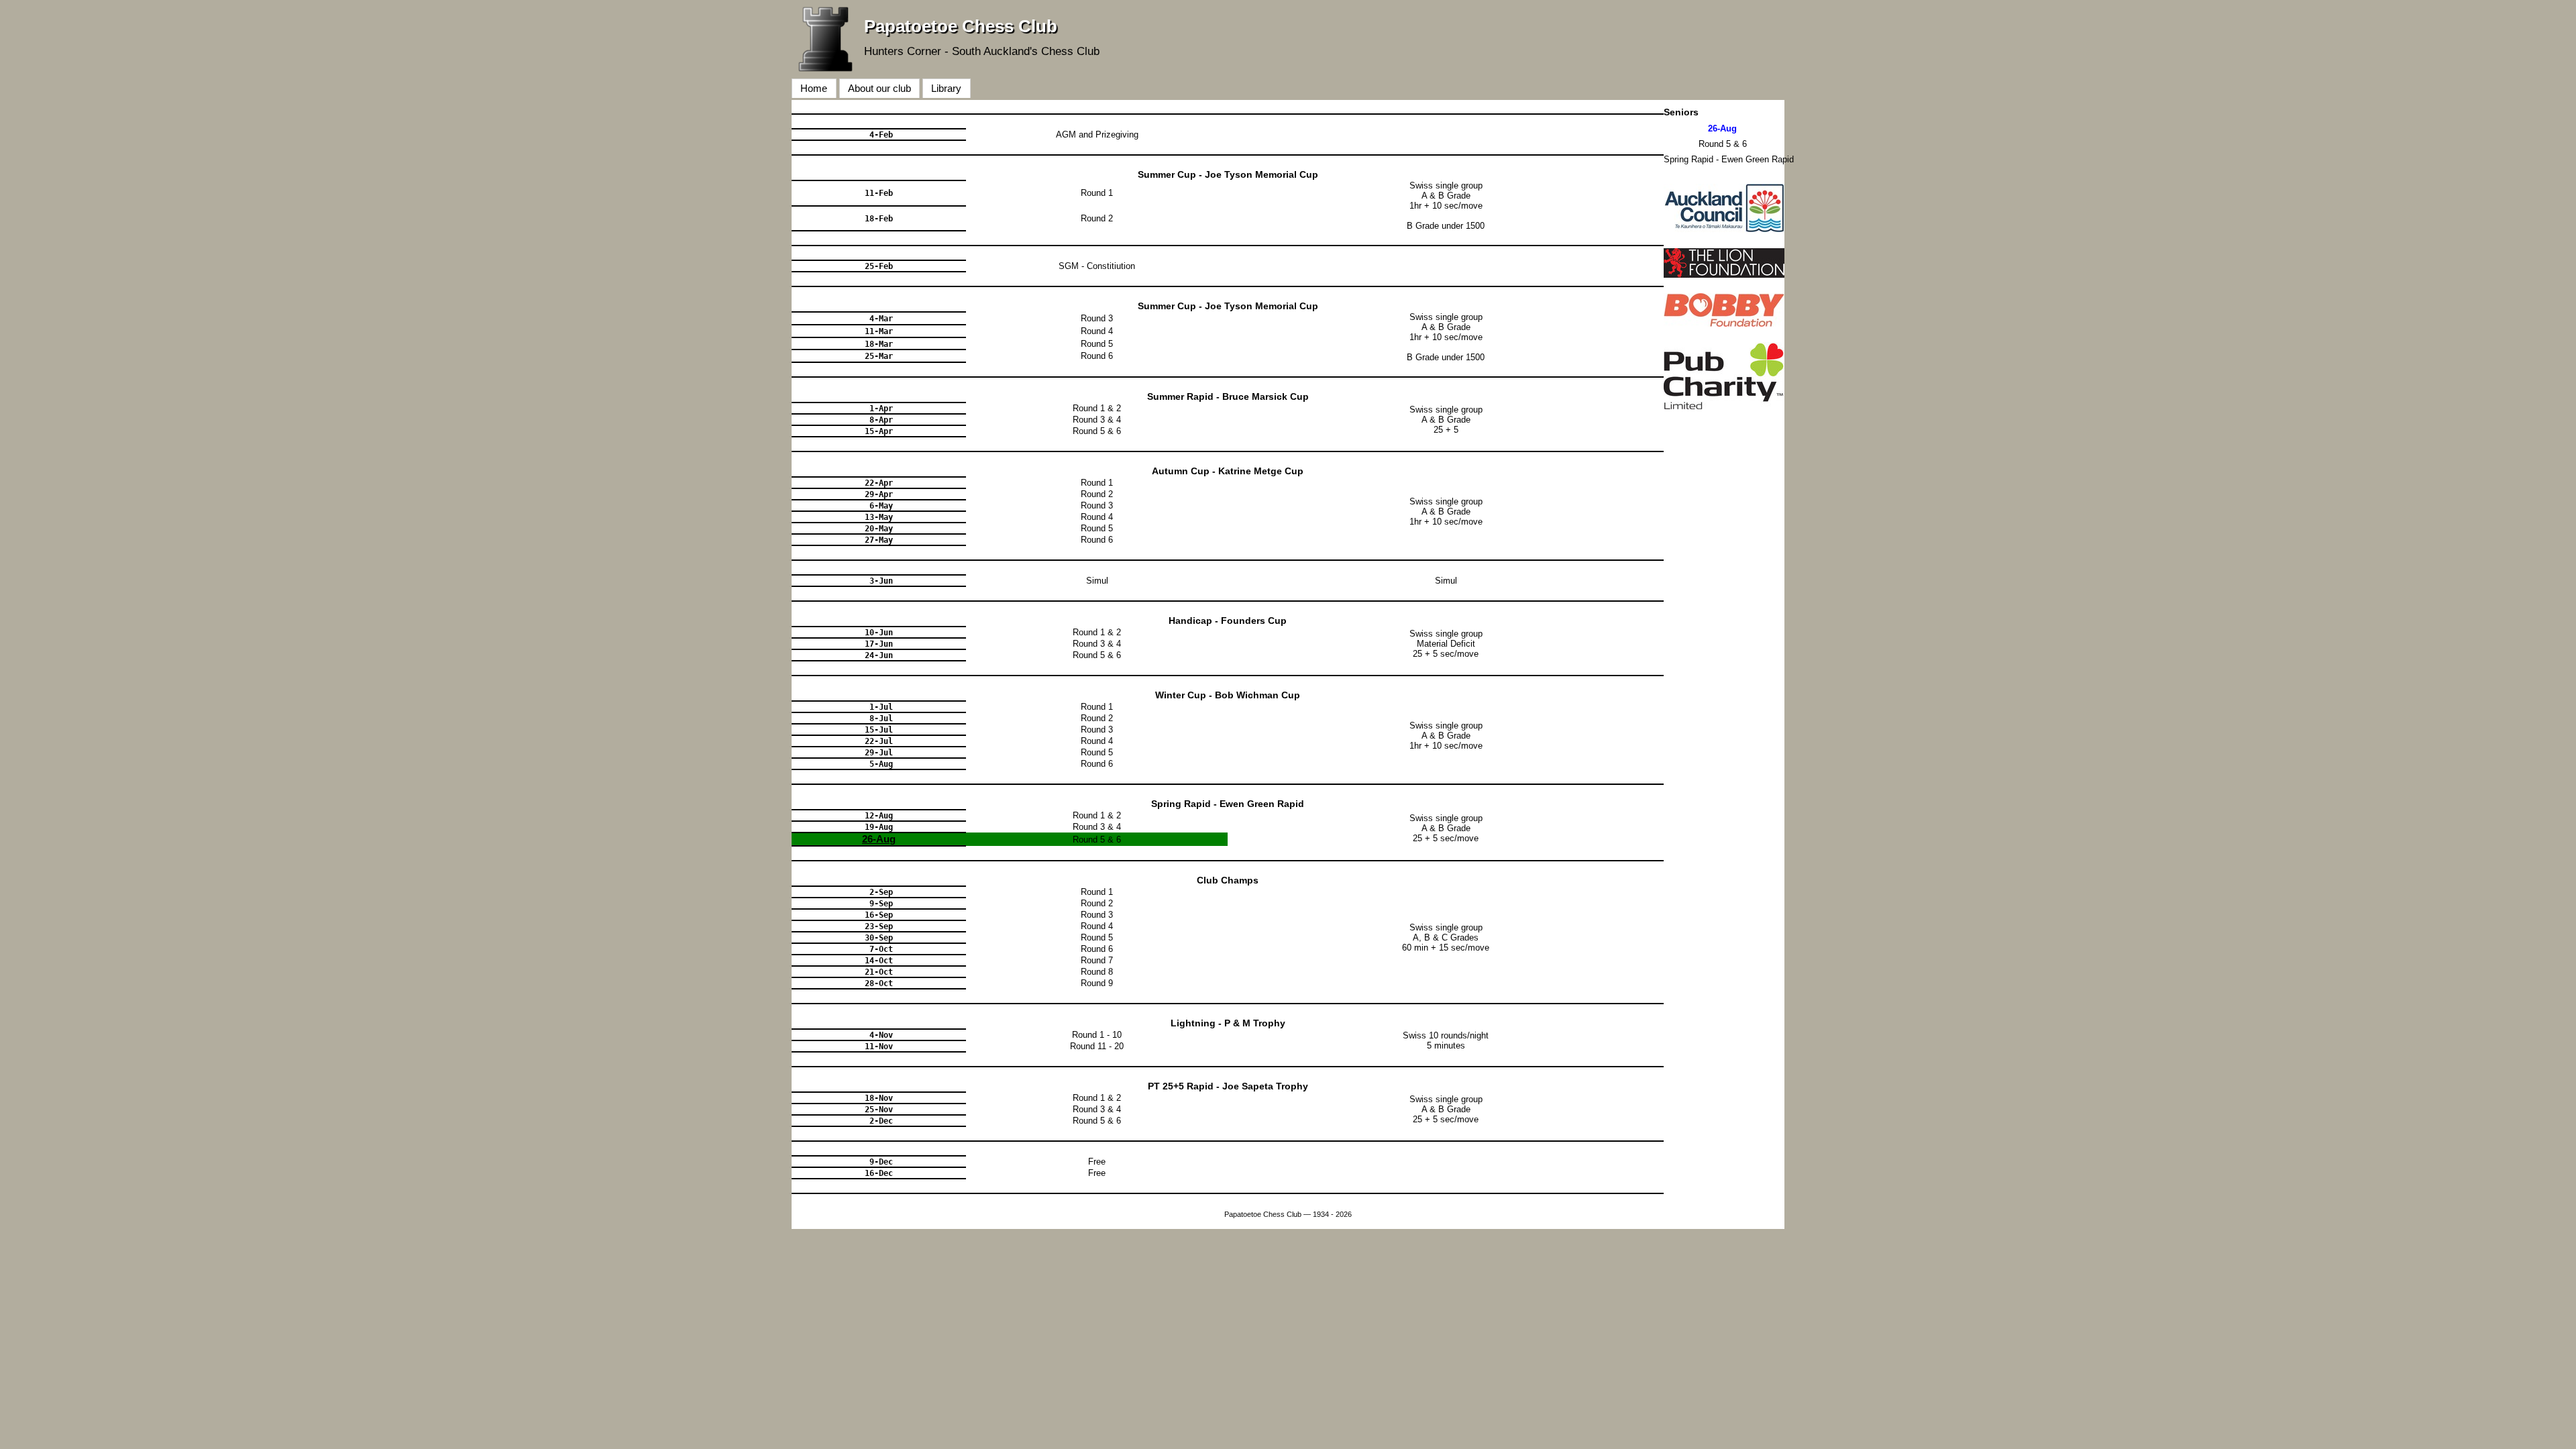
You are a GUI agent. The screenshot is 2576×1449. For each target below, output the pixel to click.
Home (814, 88)
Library (946, 88)
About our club (879, 88)
